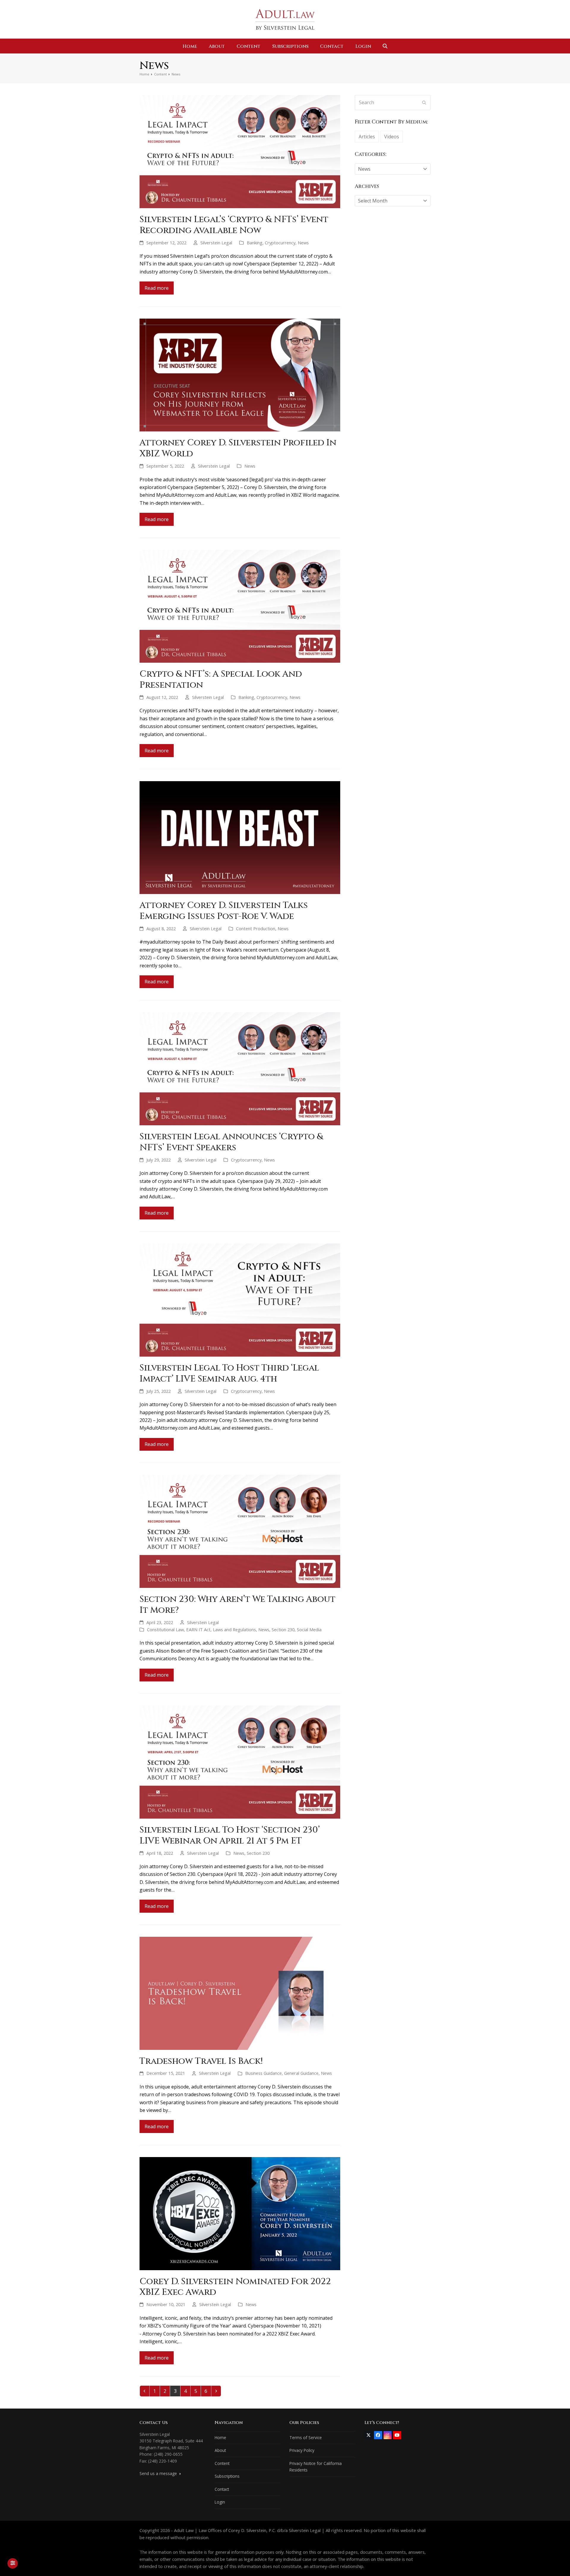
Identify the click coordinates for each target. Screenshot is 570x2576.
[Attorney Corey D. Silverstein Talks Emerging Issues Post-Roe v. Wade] (240, 837)
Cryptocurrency (280, 243)
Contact (222, 2489)
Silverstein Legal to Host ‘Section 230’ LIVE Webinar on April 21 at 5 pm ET (230, 1835)
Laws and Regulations (234, 1629)
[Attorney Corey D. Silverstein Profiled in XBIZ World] (240, 374)
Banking (255, 243)
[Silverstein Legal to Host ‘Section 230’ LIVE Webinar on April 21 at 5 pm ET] (240, 1762)
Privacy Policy (302, 2450)
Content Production (256, 928)
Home (220, 2437)
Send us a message (159, 2473)
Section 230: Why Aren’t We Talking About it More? (237, 1605)
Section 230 (283, 1629)
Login (220, 2502)
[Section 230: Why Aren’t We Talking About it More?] (240, 1531)
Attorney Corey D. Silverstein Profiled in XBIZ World (238, 448)
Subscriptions (227, 2476)
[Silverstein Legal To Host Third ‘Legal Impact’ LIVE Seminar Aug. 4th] (240, 1300)
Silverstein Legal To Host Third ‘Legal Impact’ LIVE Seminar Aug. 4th (229, 1373)
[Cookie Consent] (13, 2563)
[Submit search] (424, 102)
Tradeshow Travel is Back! (201, 2061)
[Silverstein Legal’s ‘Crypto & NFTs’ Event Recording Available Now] (240, 151)
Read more (157, 288)
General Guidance (301, 2073)
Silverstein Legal (216, 243)
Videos (392, 137)
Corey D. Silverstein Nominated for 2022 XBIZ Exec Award (235, 2287)
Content (222, 2463)
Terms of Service (306, 2437)
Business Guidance (263, 2073)
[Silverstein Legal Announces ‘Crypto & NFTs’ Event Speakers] (240, 1068)
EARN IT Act (198, 1629)
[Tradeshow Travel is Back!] (240, 1993)
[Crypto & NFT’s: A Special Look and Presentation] (240, 606)
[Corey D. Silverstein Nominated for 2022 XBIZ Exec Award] (240, 2213)
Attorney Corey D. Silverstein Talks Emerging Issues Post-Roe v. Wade (224, 911)
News (303, 243)
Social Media (309, 1629)
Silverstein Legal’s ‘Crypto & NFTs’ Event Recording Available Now (234, 225)
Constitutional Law (165, 1629)
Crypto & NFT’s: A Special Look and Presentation (221, 679)
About (220, 2450)
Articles (367, 137)
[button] (385, 46)
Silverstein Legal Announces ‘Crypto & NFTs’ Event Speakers (231, 1142)
